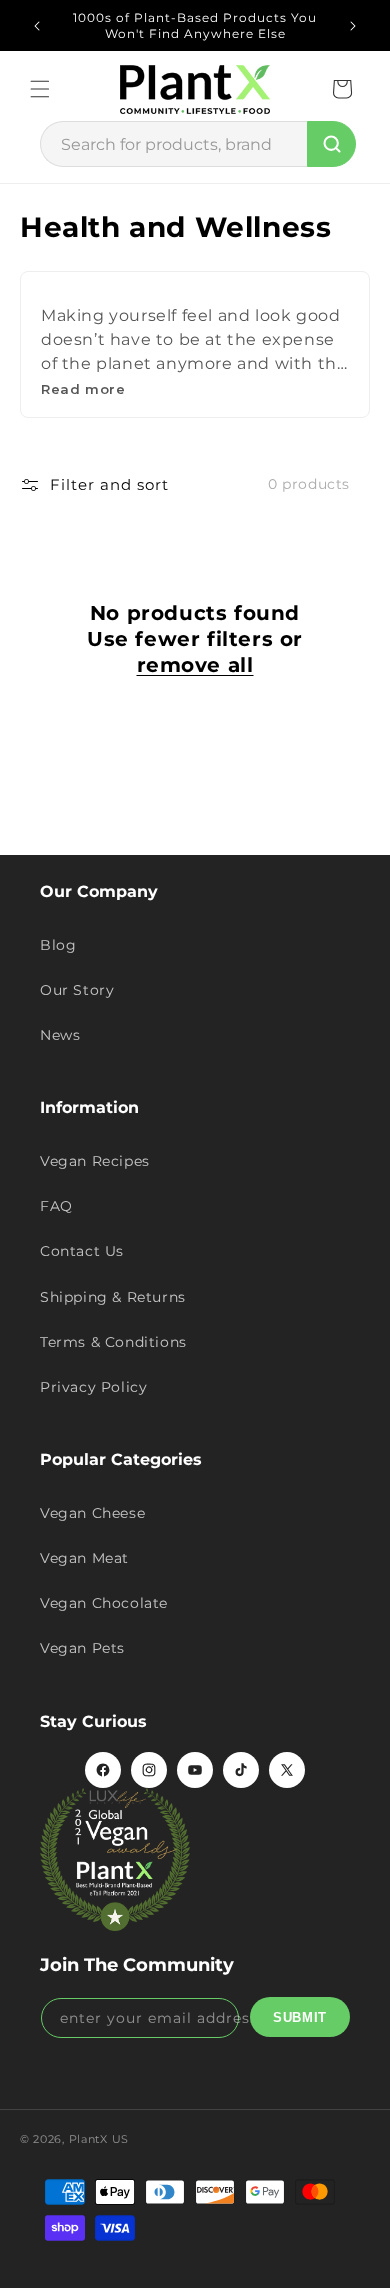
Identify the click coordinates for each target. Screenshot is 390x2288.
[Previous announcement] (37, 26)
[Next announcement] (353, 26)
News (60, 1035)
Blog (58, 945)
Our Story (77, 990)
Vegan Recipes (95, 1161)
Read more (83, 389)
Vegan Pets (82, 1648)
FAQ (56, 1206)
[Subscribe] (300, 2017)
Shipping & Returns (113, 1297)
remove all (195, 665)
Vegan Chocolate (104, 1603)
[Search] (331, 144)
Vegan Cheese (92, 1513)
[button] (40, 89)
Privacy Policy (93, 1387)
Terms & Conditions (113, 1342)
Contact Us (82, 1251)
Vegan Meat (84, 1558)
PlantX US (99, 2139)
